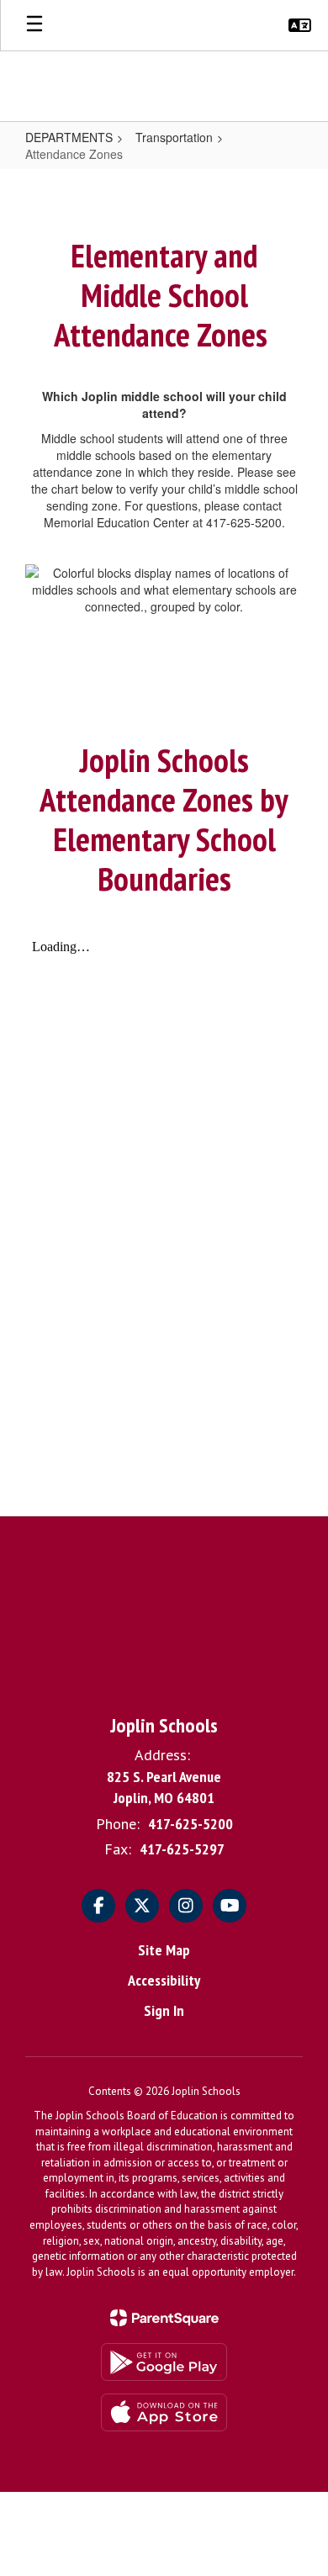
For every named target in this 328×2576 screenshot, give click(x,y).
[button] (300, 25)
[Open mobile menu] (34, 25)
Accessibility (164, 1980)
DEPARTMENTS (69, 137)
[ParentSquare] (164, 2318)
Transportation (174, 137)
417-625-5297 (182, 1849)
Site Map (164, 1950)
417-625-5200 (190, 1824)
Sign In (164, 2010)
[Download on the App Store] (164, 2412)
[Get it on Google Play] (164, 2362)
